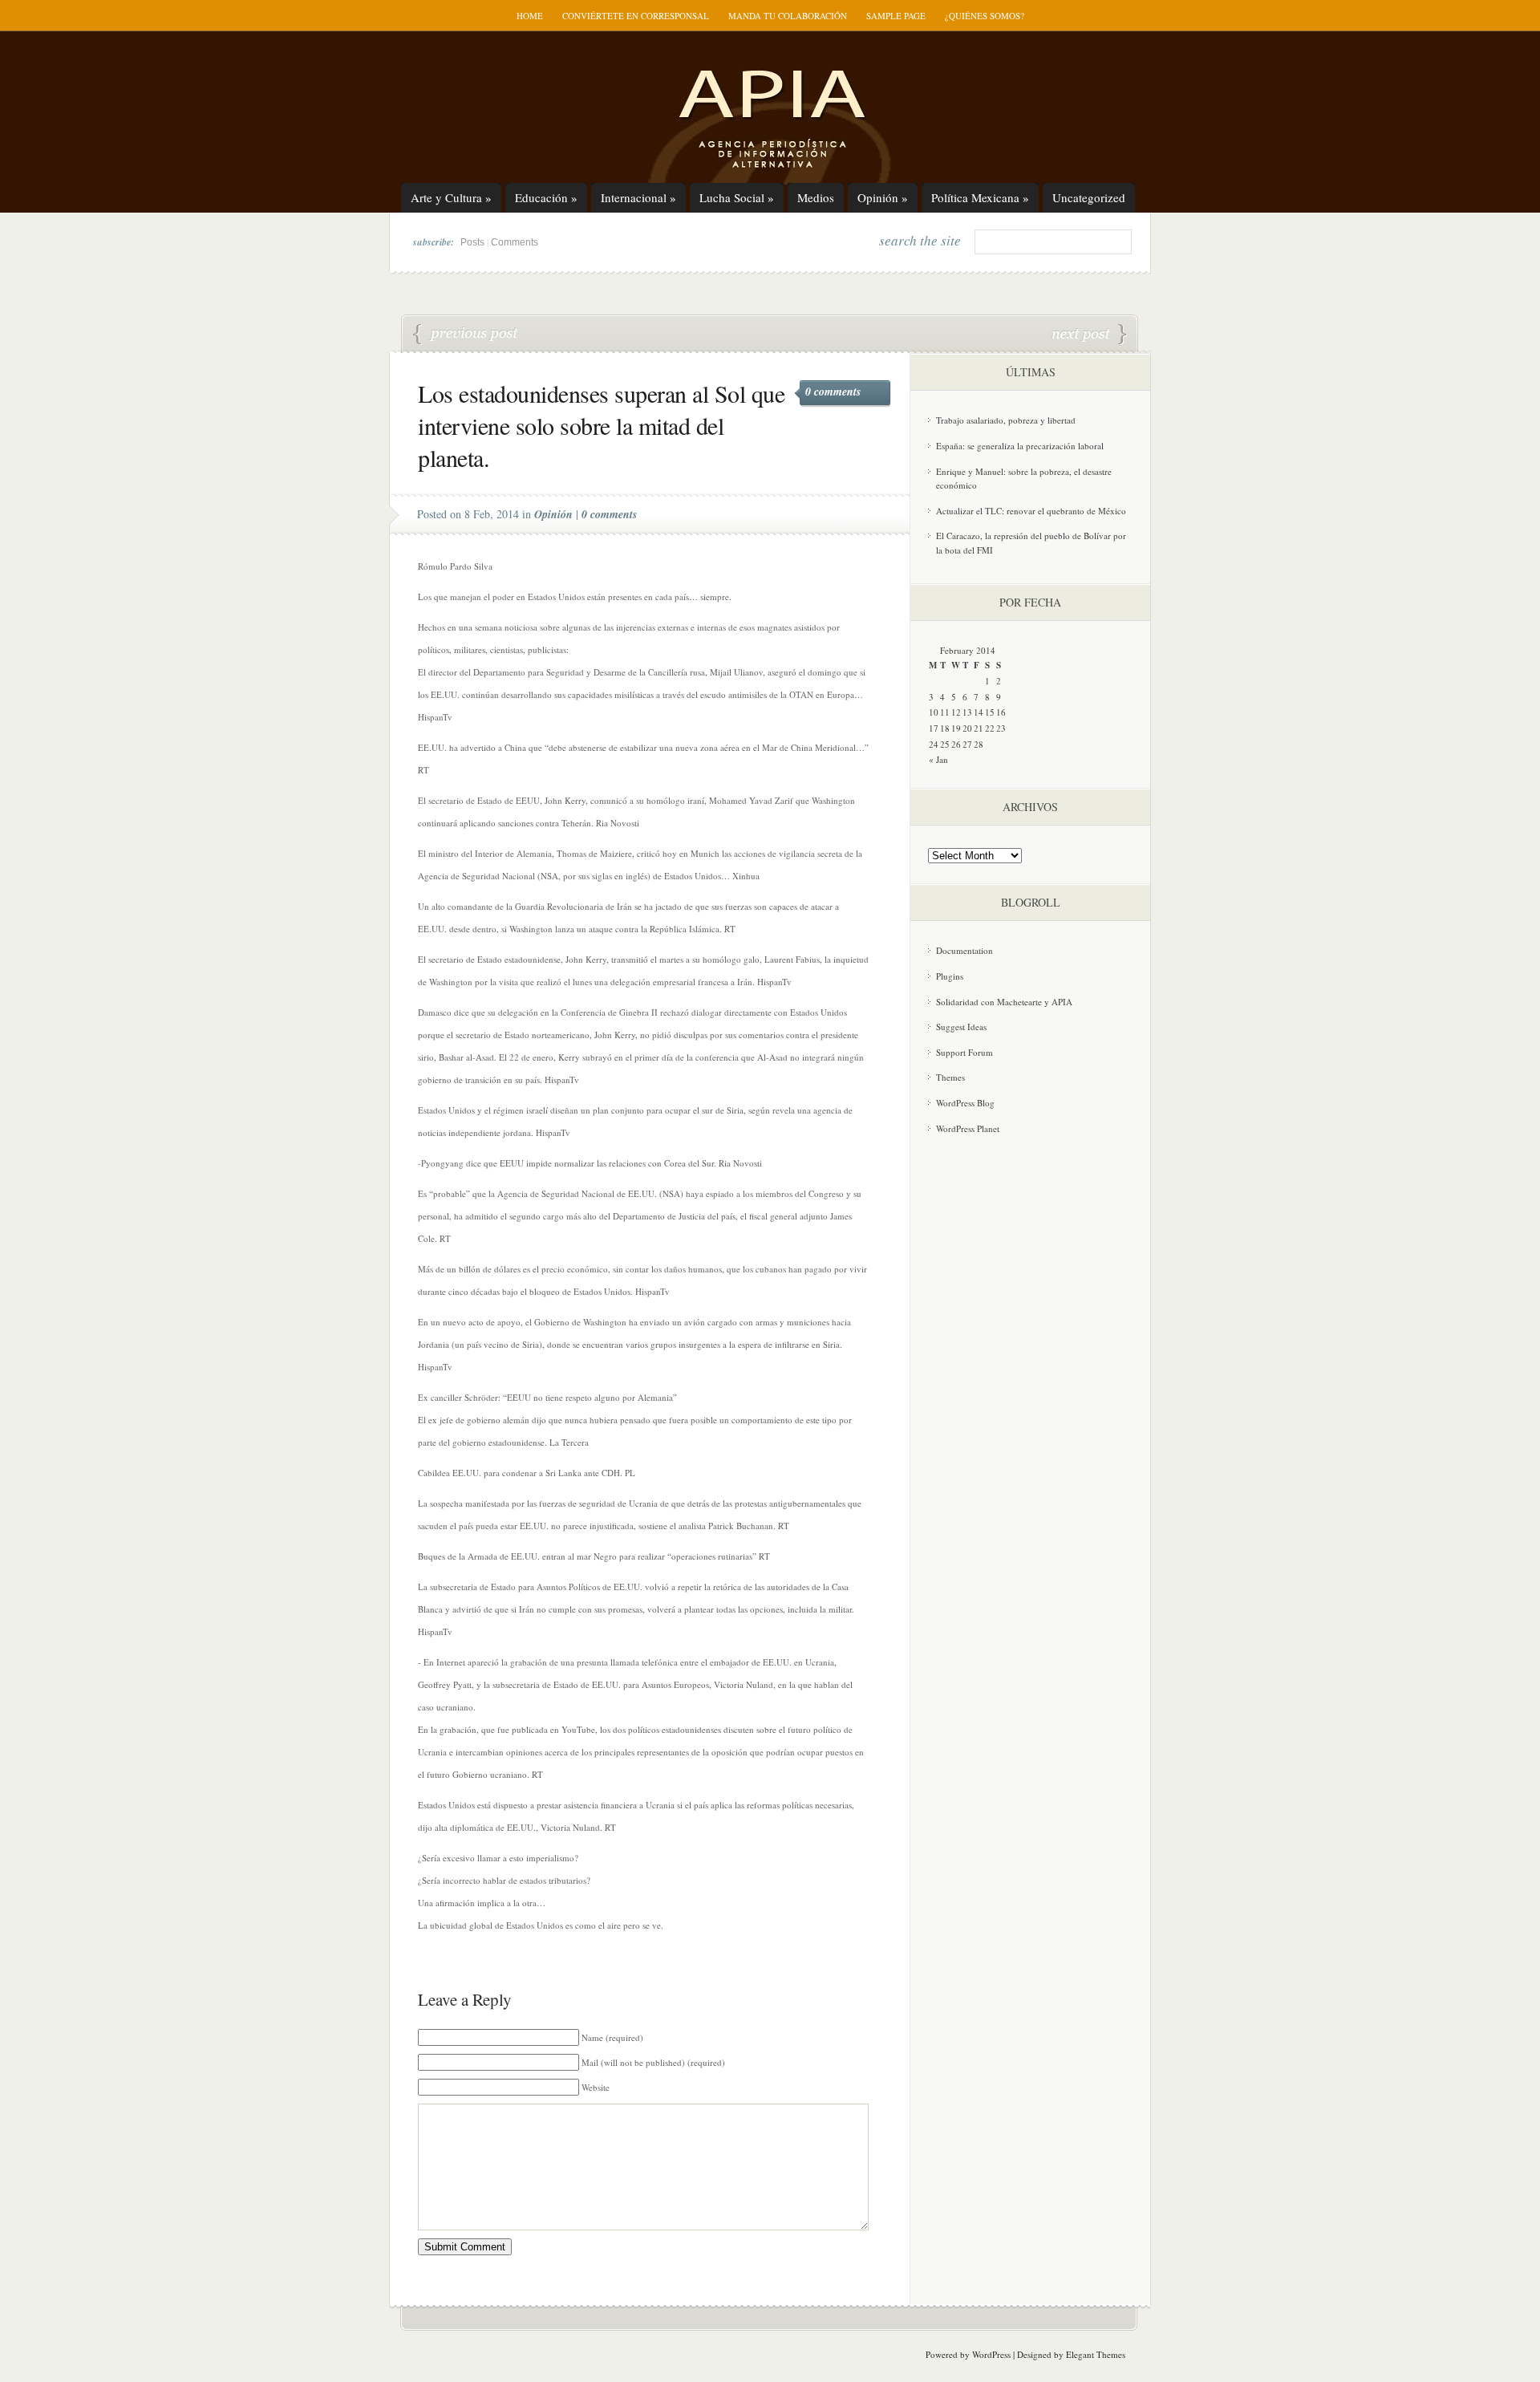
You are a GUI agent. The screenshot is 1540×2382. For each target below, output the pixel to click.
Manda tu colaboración (788, 16)
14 (979, 712)
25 (945, 744)
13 (967, 712)
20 (967, 728)
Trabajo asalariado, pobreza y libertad (1006, 420)
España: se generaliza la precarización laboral (1020, 446)
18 (945, 728)
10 (934, 712)
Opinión (883, 197)
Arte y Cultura (451, 197)
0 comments (833, 392)
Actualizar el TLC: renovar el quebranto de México (1031, 511)
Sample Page (896, 16)
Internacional (638, 197)
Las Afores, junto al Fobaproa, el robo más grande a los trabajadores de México (1089, 335)
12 (956, 712)
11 (945, 712)
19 (956, 728)
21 (979, 728)
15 (990, 712)
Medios (816, 197)
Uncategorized (1089, 197)
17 (934, 728)
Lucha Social (737, 197)
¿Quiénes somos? (985, 16)
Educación (546, 197)
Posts (472, 242)
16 (1001, 712)
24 (934, 744)
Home (530, 16)
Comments (515, 242)
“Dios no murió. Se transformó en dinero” (466, 335)
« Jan (938, 759)
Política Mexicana (980, 197)
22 (990, 728)
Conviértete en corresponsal (636, 16)
